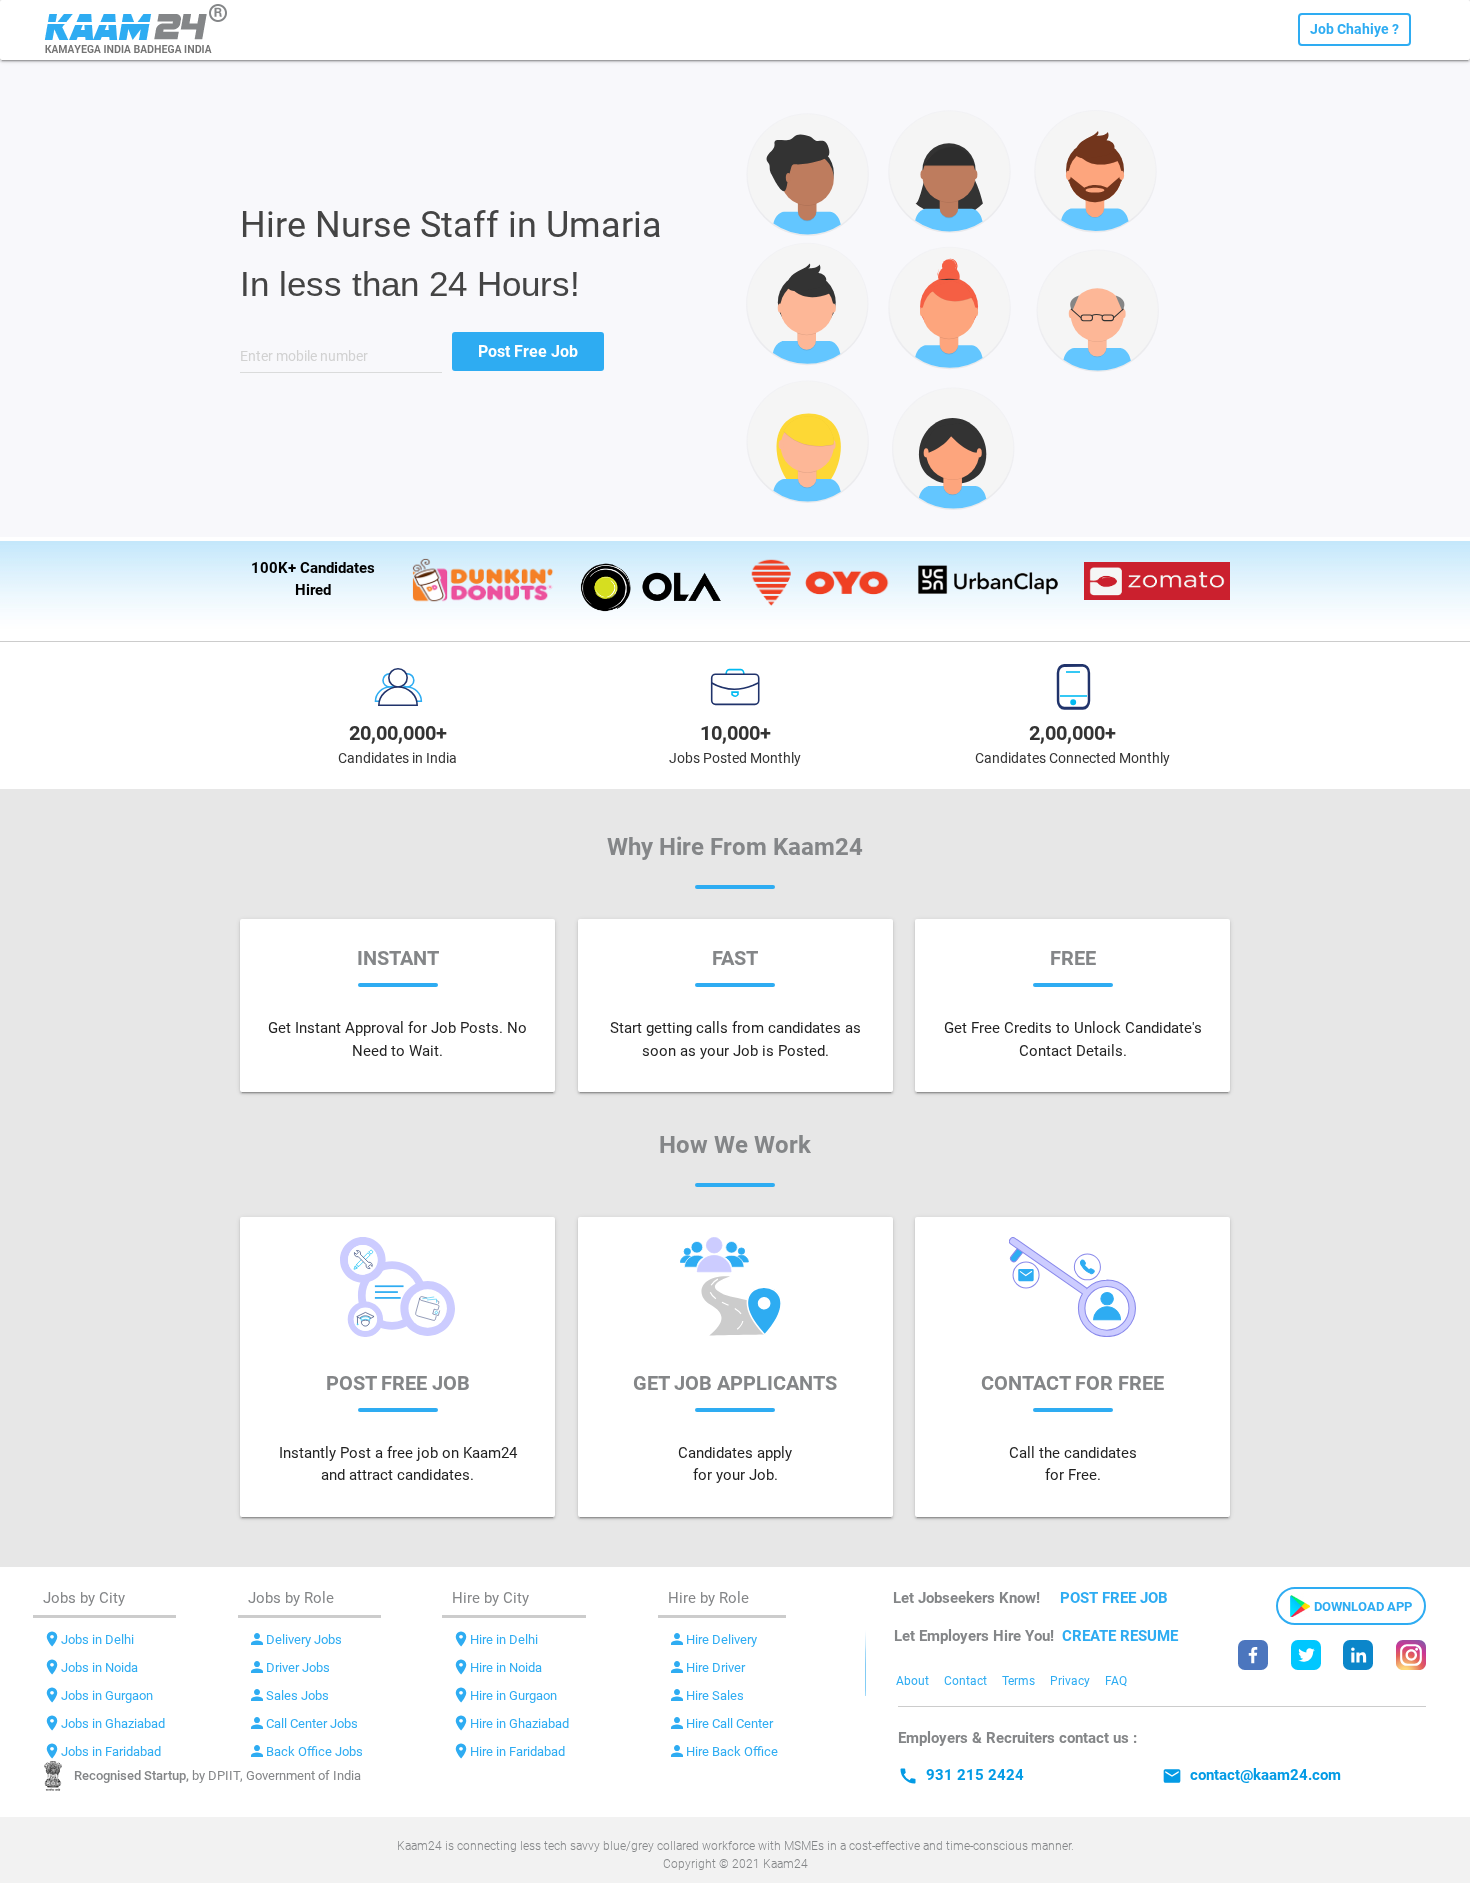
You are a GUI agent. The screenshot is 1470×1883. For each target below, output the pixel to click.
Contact (965, 1681)
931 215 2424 (961, 1775)
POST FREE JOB (1114, 1598)
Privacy (1070, 1681)
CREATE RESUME (1120, 1636)
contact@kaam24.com (1251, 1775)
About (912, 1681)
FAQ (1116, 1681)
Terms (1018, 1681)
